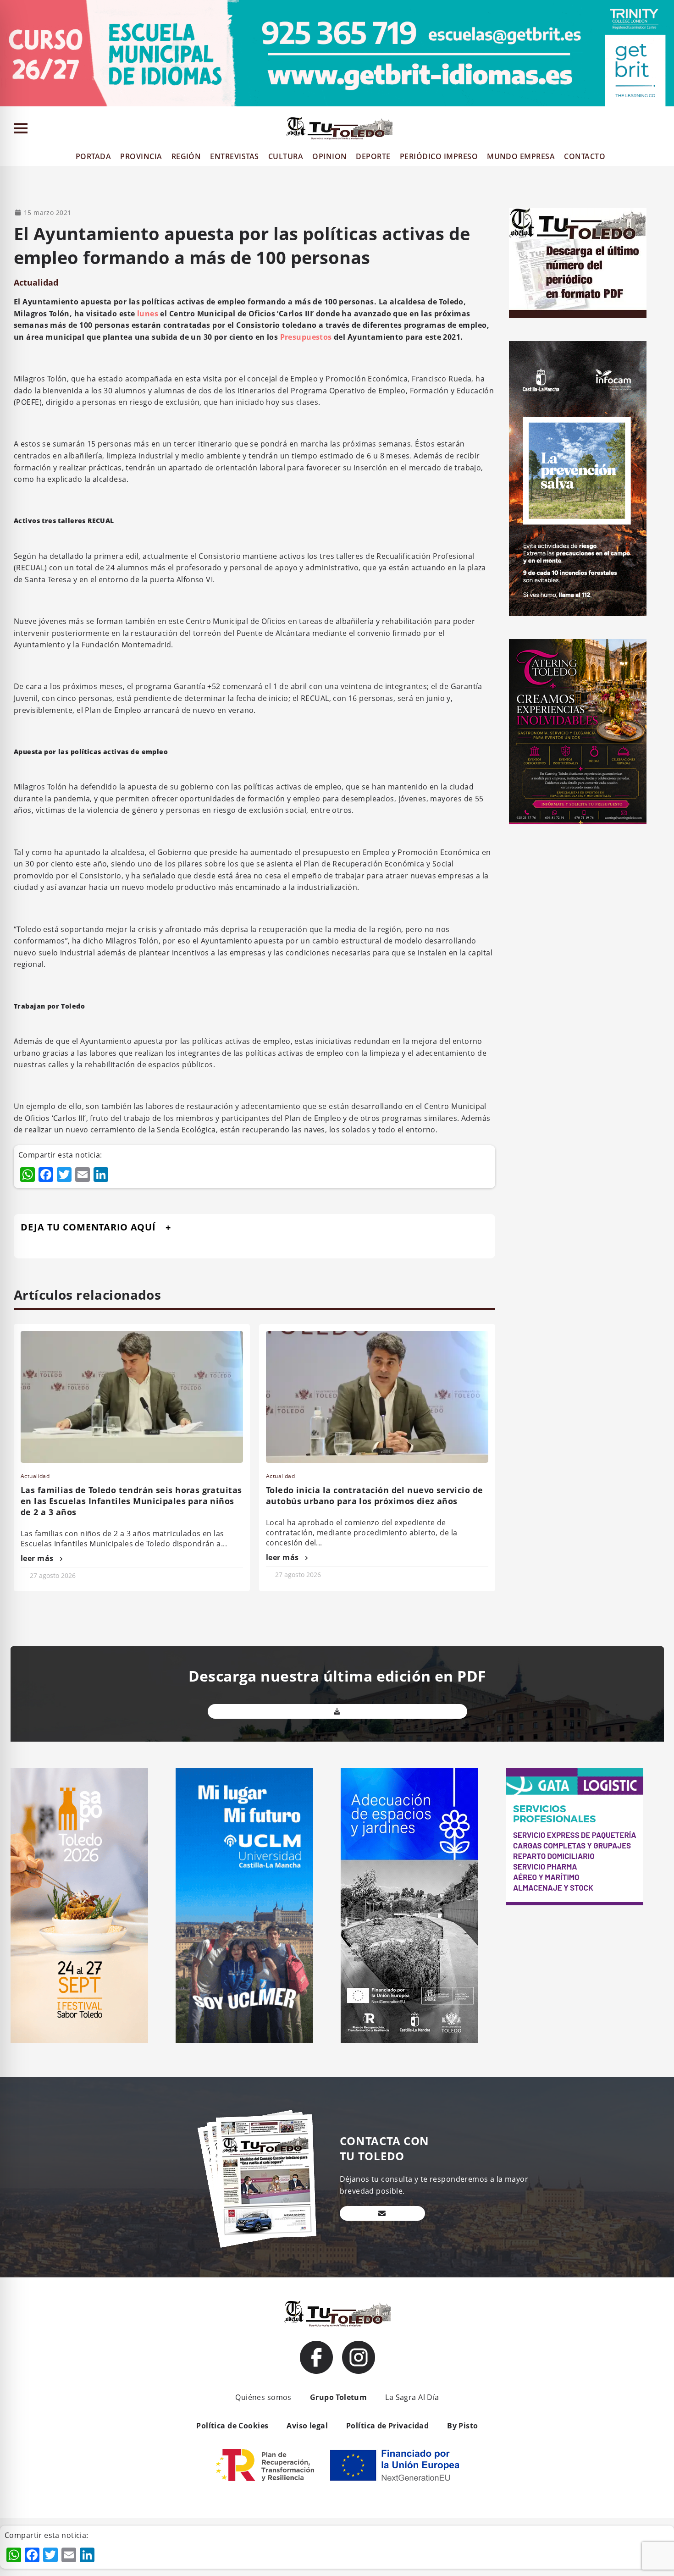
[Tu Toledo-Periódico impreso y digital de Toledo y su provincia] (339, 128)
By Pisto (462, 2426)
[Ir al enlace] (316, 2357)
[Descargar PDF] (337, 1711)
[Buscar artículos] (663, 130)
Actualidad (36, 282)
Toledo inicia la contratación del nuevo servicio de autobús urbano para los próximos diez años (374, 1495)
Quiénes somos (263, 2397)
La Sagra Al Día (412, 2397)
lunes (148, 314)
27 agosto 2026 (53, 1575)
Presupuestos (306, 337)
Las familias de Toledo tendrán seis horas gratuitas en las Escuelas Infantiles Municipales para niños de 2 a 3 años (131, 1501)
